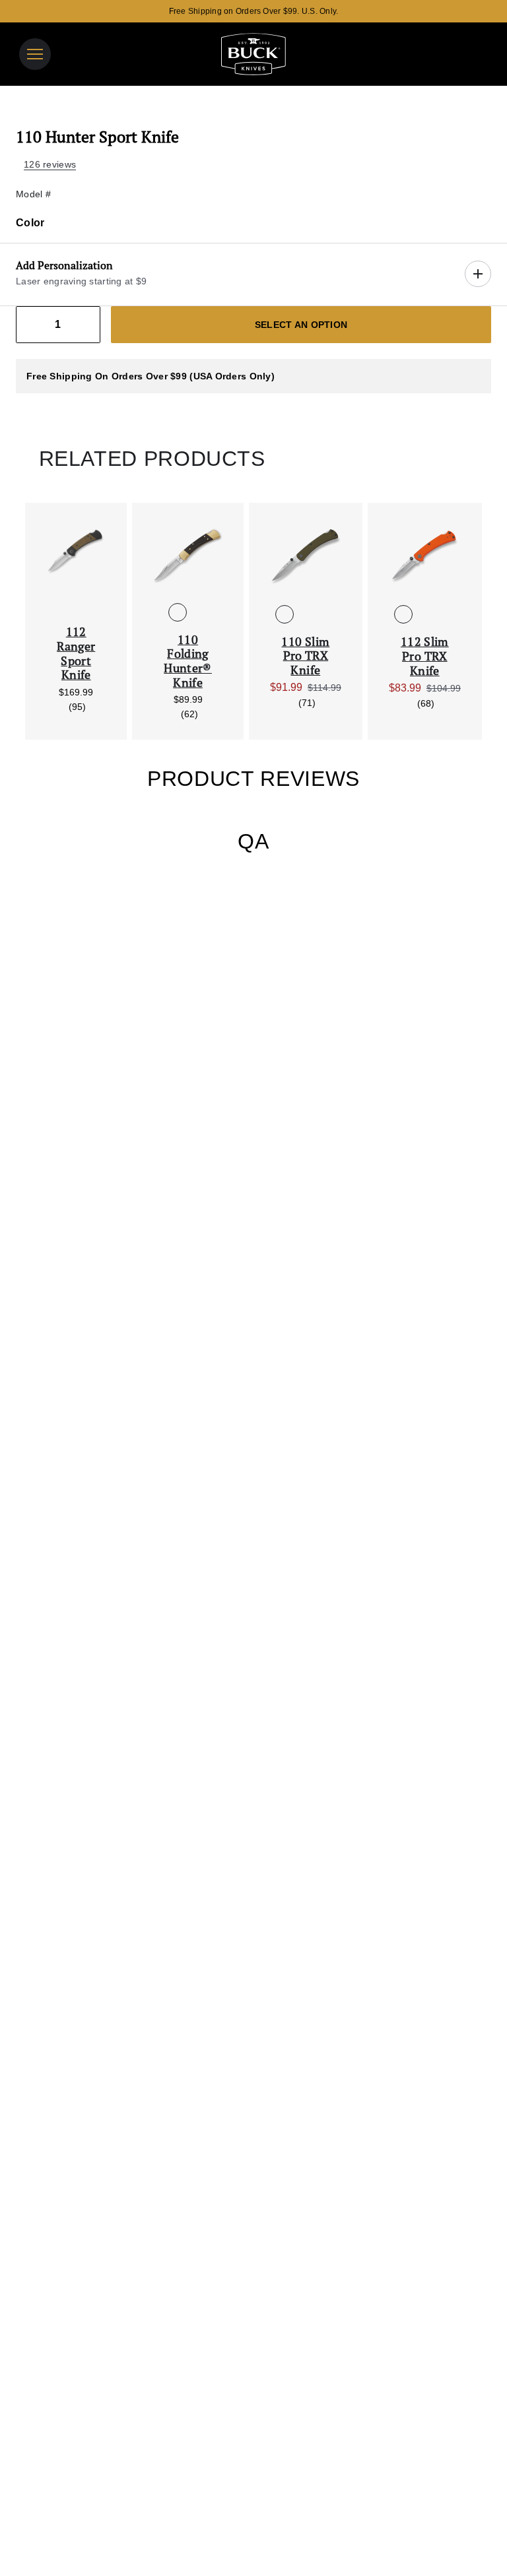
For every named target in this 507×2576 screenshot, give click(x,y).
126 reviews (50, 164)
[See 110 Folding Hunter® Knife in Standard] (178, 612)
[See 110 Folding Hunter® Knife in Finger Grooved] (199, 612)
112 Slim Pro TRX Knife (425, 656)
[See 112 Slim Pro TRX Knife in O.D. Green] (446, 614)
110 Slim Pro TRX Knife (305, 656)
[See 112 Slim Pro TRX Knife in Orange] (403, 614)
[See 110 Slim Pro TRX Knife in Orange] (306, 614)
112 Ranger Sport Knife (76, 653)
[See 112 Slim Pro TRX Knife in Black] (424, 614)
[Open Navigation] (35, 54)
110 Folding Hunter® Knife (188, 661)
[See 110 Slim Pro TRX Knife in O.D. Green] (285, 614)
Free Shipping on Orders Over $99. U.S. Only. (254, 11)
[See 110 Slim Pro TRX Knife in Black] (327, 614)
